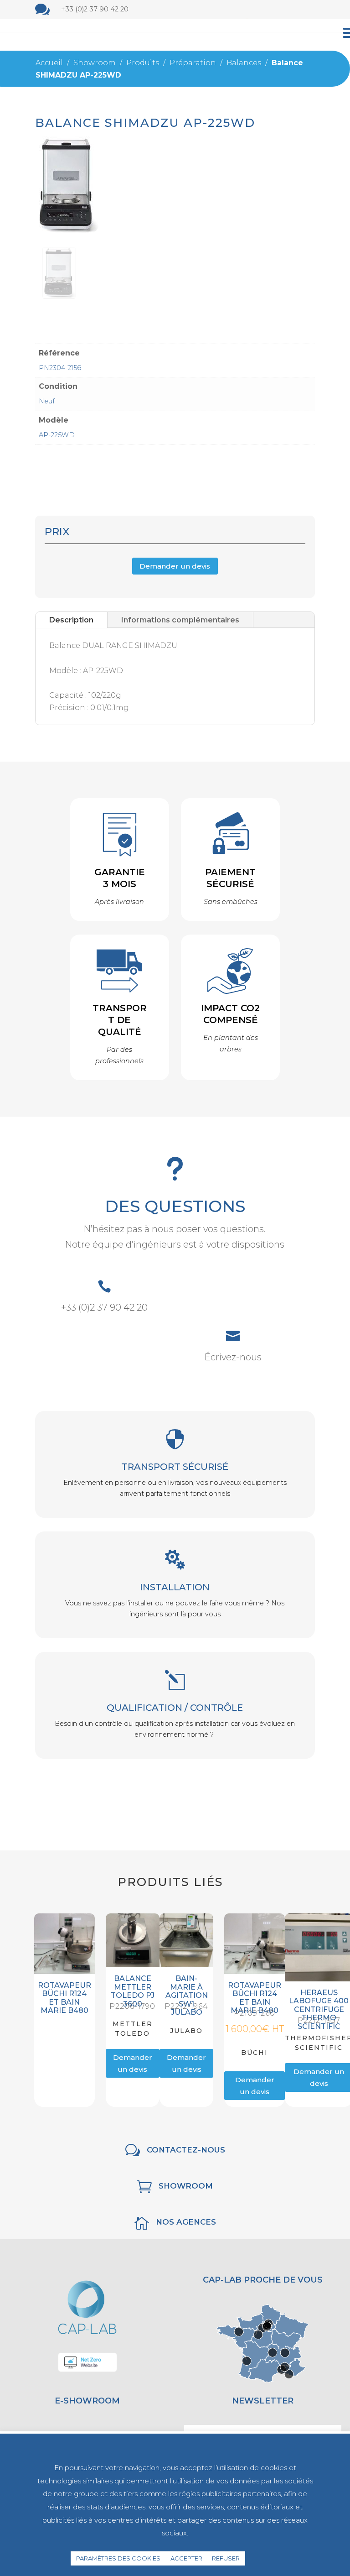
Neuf (47, 401)
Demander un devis (175, 566)
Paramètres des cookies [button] (118, 2558)
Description (71, 620)
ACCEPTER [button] (186, 2558)
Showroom (186, 2186)
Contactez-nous (186, 2150)
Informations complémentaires (180, 620)
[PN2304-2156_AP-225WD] (59, 296)
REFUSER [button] (226, 2558)
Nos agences (186, 2222)
